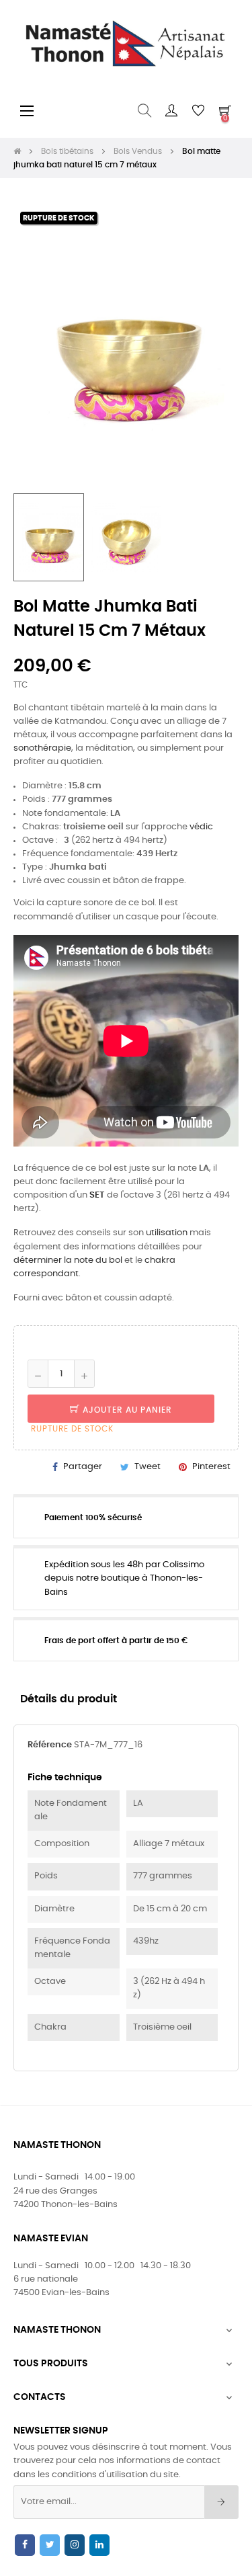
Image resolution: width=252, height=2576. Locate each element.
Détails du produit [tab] (69, 1699)
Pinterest (211, 1467)
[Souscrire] (221, 2502)
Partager (83, 1467)
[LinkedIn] (99, 2545)
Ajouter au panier (126, 1410)
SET (97, 1195)
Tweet (148, 1467)
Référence (50, 1745)
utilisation (167, 1233)
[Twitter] (50, 2545)
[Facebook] (25, 2545)
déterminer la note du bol (68, 1260)
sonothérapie (42, 748)
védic (201, 827)
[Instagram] (75, 2545)
